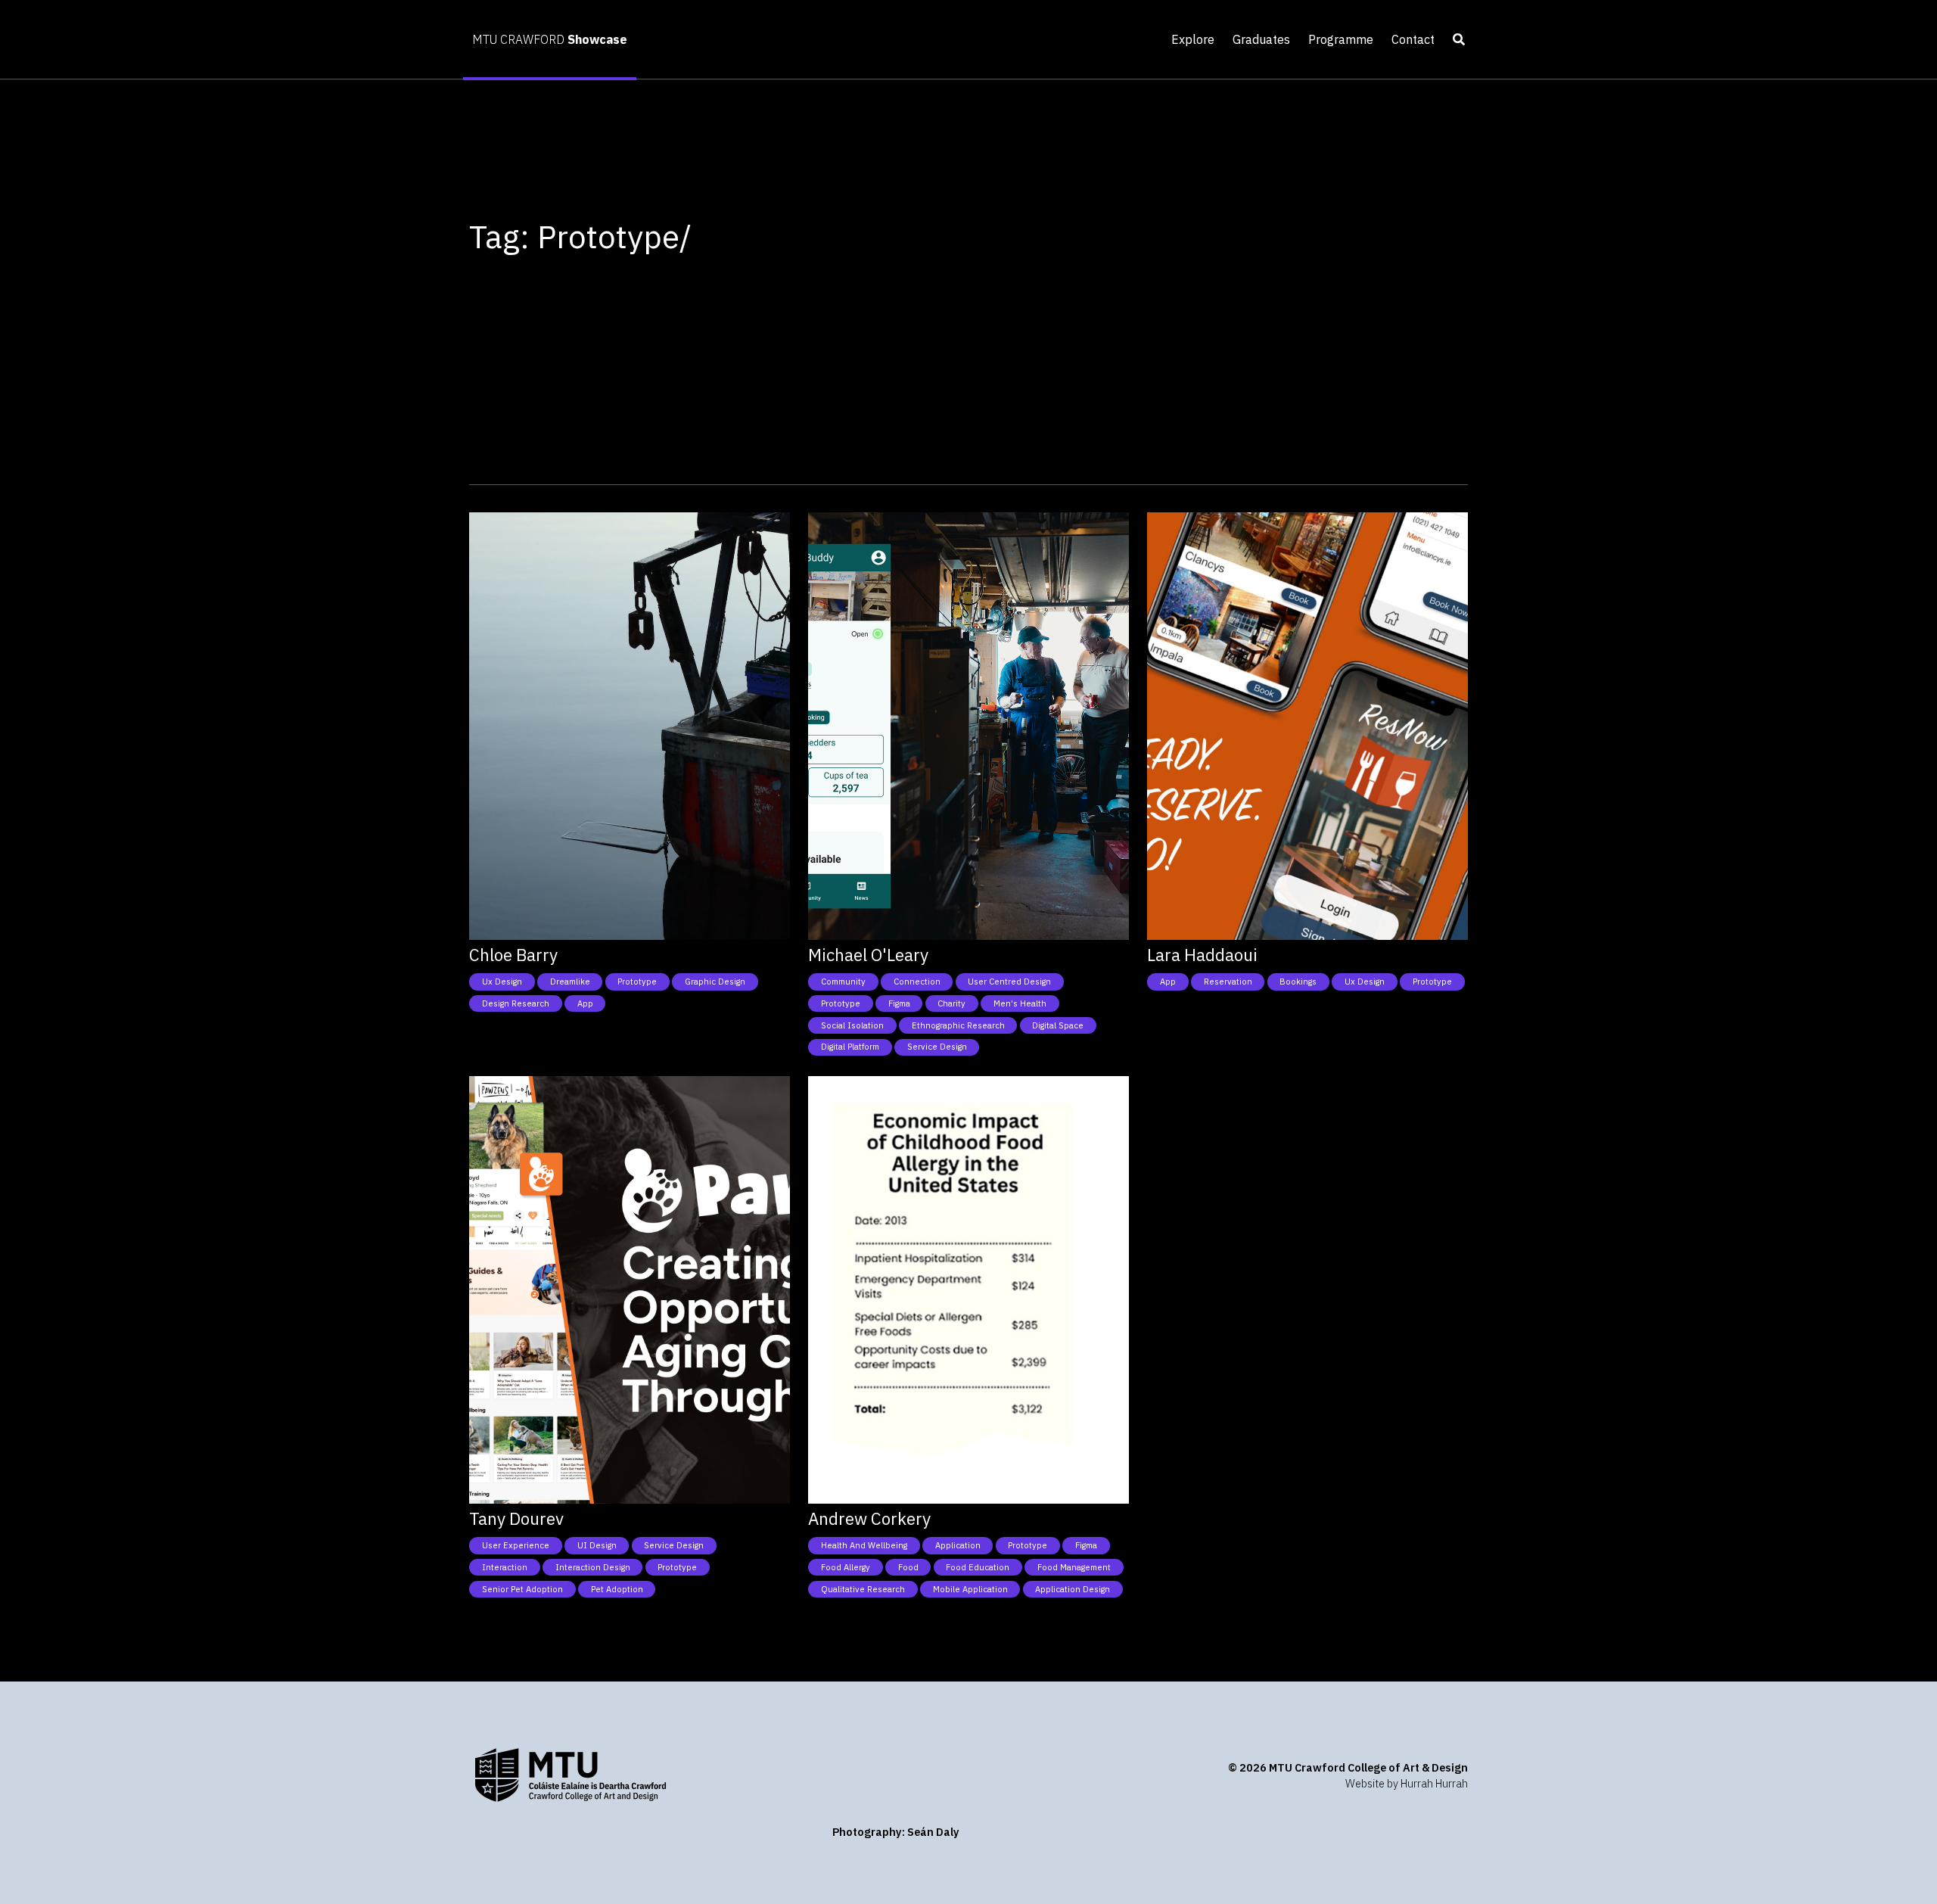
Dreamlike (570, 982)
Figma (899, 1003)
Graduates (1261, 39)
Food (908, 1567)
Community (843, 982)
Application (958, 1545)
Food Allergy (846, 1567)
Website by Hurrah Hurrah (1407, 1783)
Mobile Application (970, 1589)
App (585, 1003)
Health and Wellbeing (864, 1545)
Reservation (1228, 982)
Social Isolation (852, 1025)
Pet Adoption (617, 1589)
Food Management (1074, 1567)
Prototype (637, 982)
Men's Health (1020, 1003)
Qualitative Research (863, 1589)
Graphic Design (715, 982)
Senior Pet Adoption (522, 1589)
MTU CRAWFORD (550, 39)
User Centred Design (1009, 982)
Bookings (1298, 982)
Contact (1413, 39)
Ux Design (502, 982)
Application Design (1073, 1589)
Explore (1193, 39)
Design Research (516, 1003)
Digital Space (1058, 1025)
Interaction (505, 1567)
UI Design (597, 1545)
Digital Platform (850, 1047)
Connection (917, 982)
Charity (951, 1003)
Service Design (937, 1047)
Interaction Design (593, 1567)
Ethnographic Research (958, 1025)
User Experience (516, 1545)
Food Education (978, 1567)
